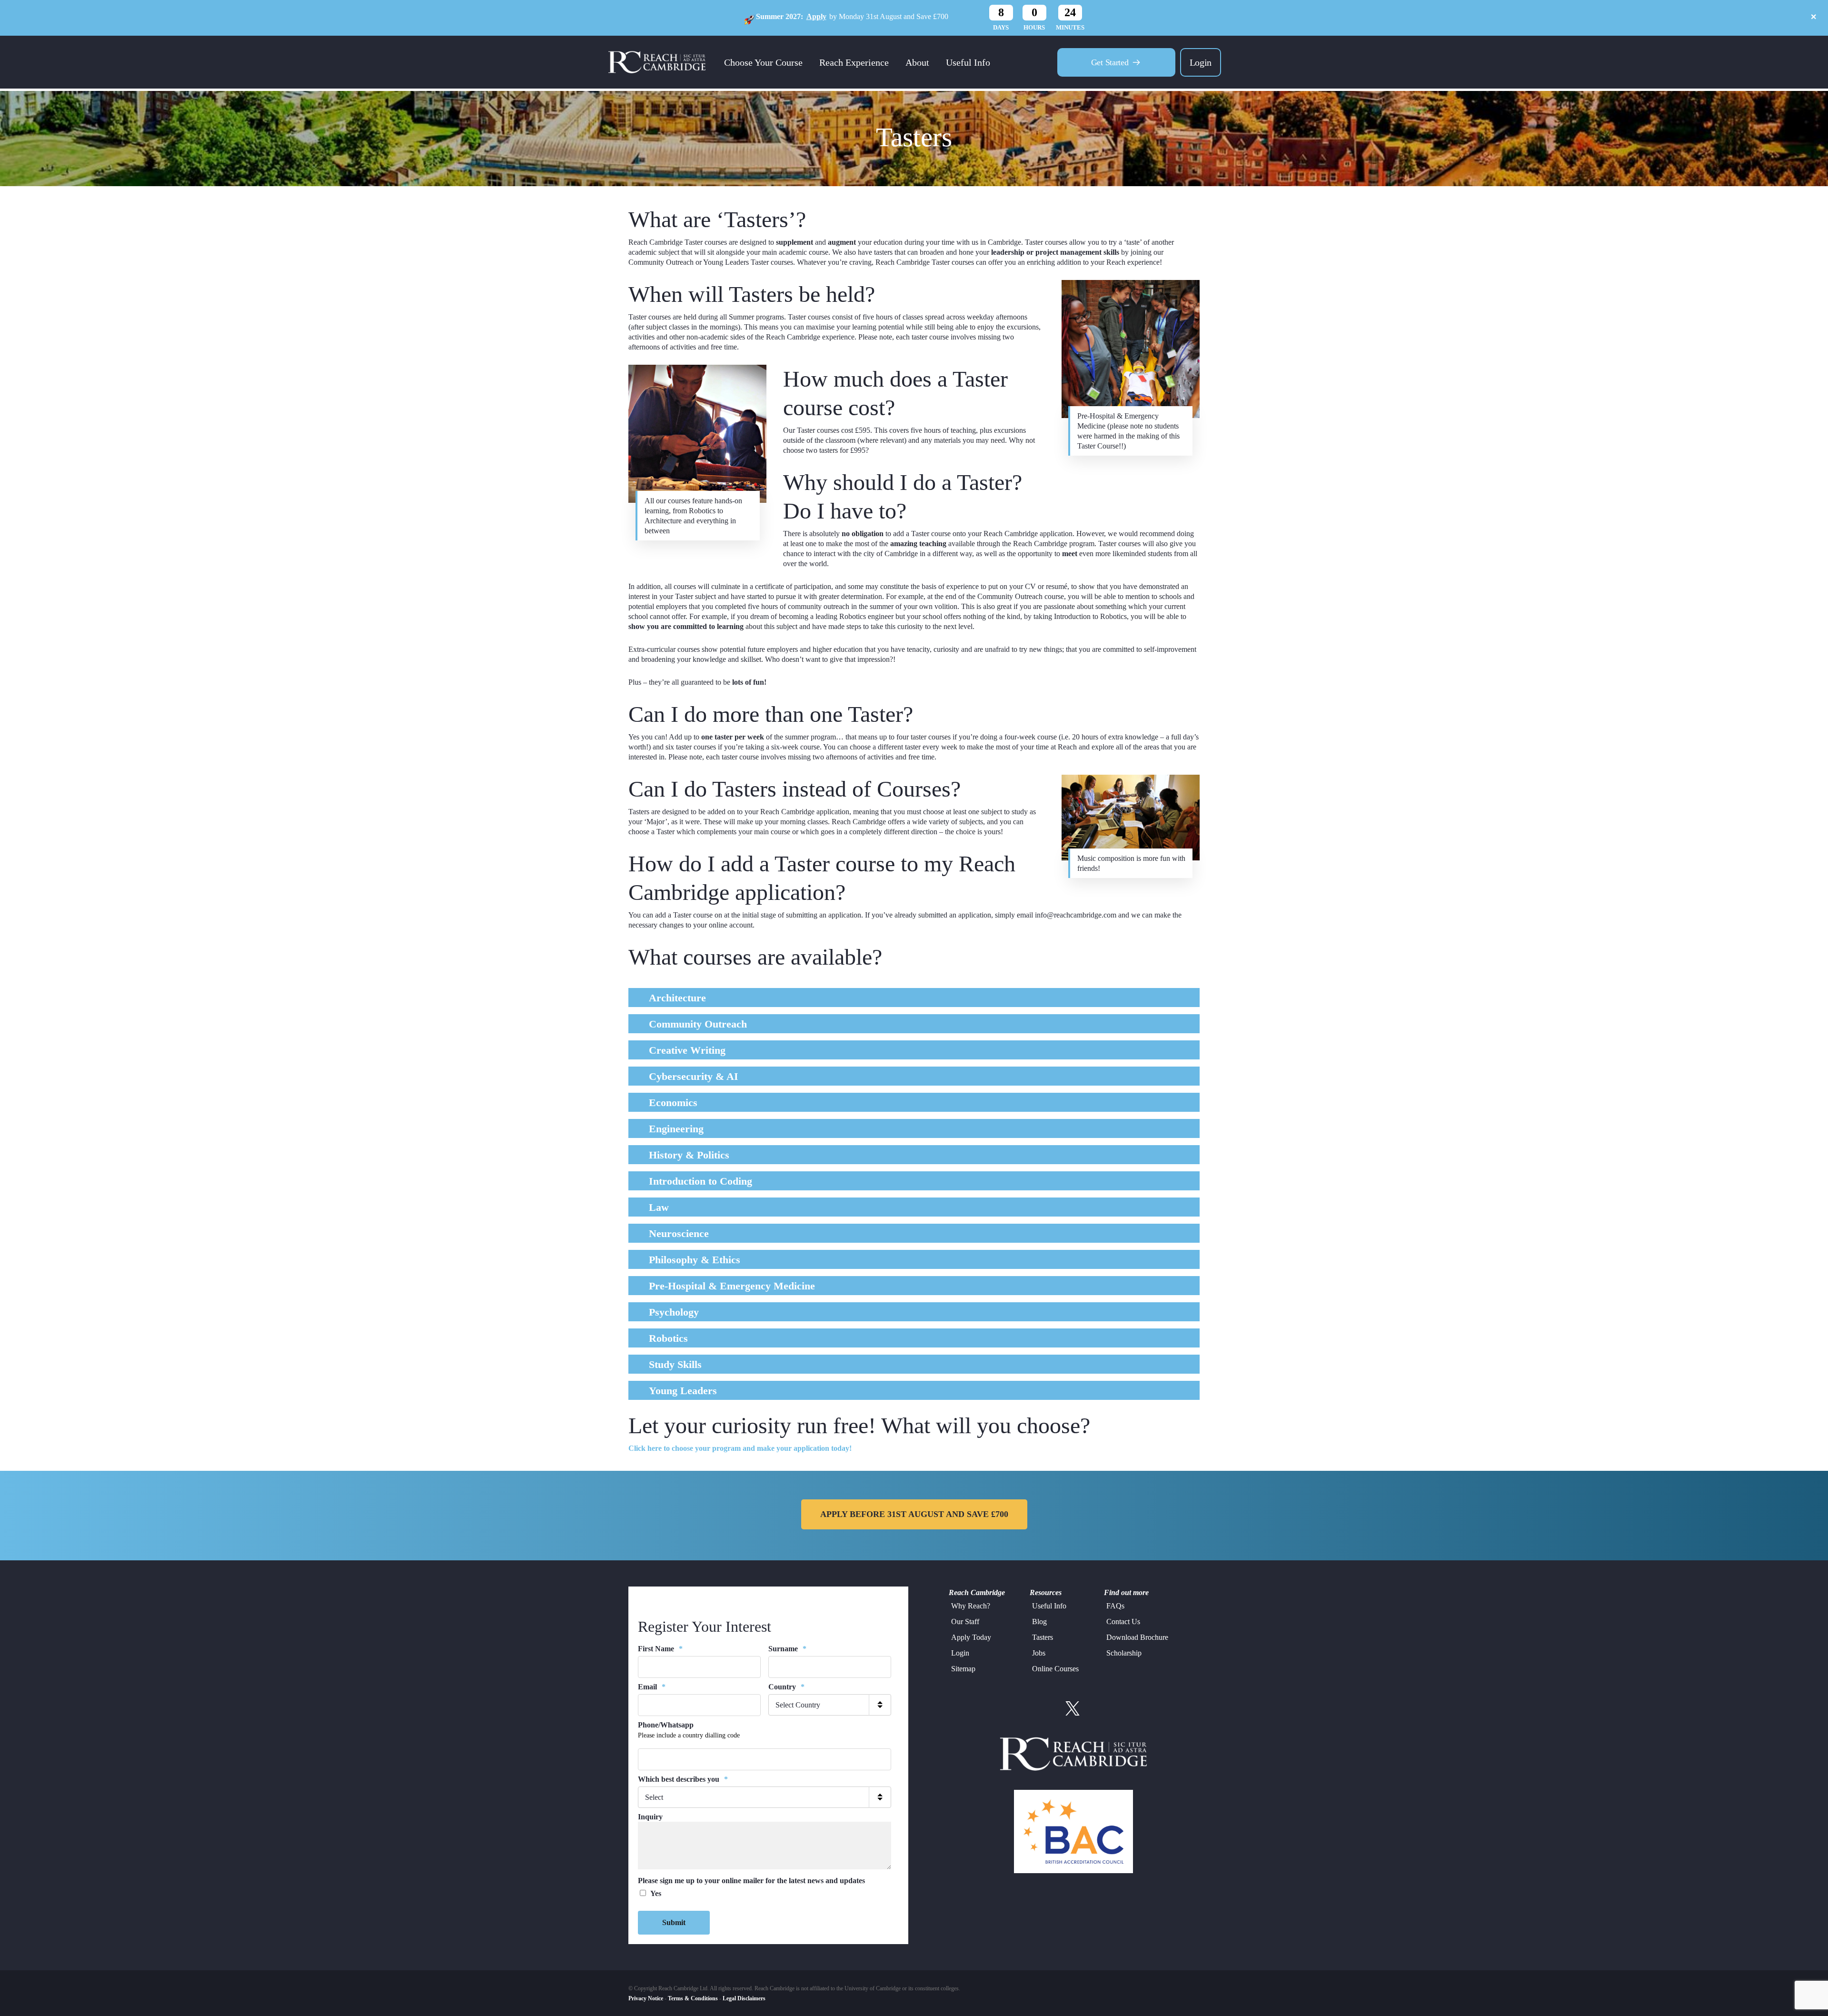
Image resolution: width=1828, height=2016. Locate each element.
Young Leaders (683, 1391)
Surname (787, 1649)
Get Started (1110, 62)
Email (652, 1687)
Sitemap (963, 1669)
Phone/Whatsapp (666, 1725)
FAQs (1115, 1606)
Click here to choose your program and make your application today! (740, 1448)
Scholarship (1124, 1653)
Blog (1039, 1622)
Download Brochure (1137, 1637)
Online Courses (1055, 1669)
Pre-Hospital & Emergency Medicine (732, 1286)
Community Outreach (698, 1024)
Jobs (1039, 1653)
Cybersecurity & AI (694, 1076)
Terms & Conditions (693, 1998)
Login (1201, 62)
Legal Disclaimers (744, 1998)
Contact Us (1123, 1622)
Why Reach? (971, 1606)
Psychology (674, 1312)
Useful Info (968, 62)
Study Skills (675, 1364)
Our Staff (965, 1622)
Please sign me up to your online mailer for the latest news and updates (751, 1881)
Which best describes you (683, 1779)
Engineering (676, 1129)
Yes (656, 1893)
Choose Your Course (763, 62)
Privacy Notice (646, 1998)
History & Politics (689, 1155)
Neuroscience (679, 1233)
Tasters (1043, 1637)
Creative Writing (687, 1050)
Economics (673, 1103)
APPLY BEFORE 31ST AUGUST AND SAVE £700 (914, 1514)
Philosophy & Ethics (695, 1260)
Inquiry (650, 1817)
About (917, 62)
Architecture (677, 998)
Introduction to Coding (700, 1181)
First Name (660, 1649)
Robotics (668, 1338)
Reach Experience (854, 62)
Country (786, 1687)
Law (659, 1207)
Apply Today (971, 1637)
